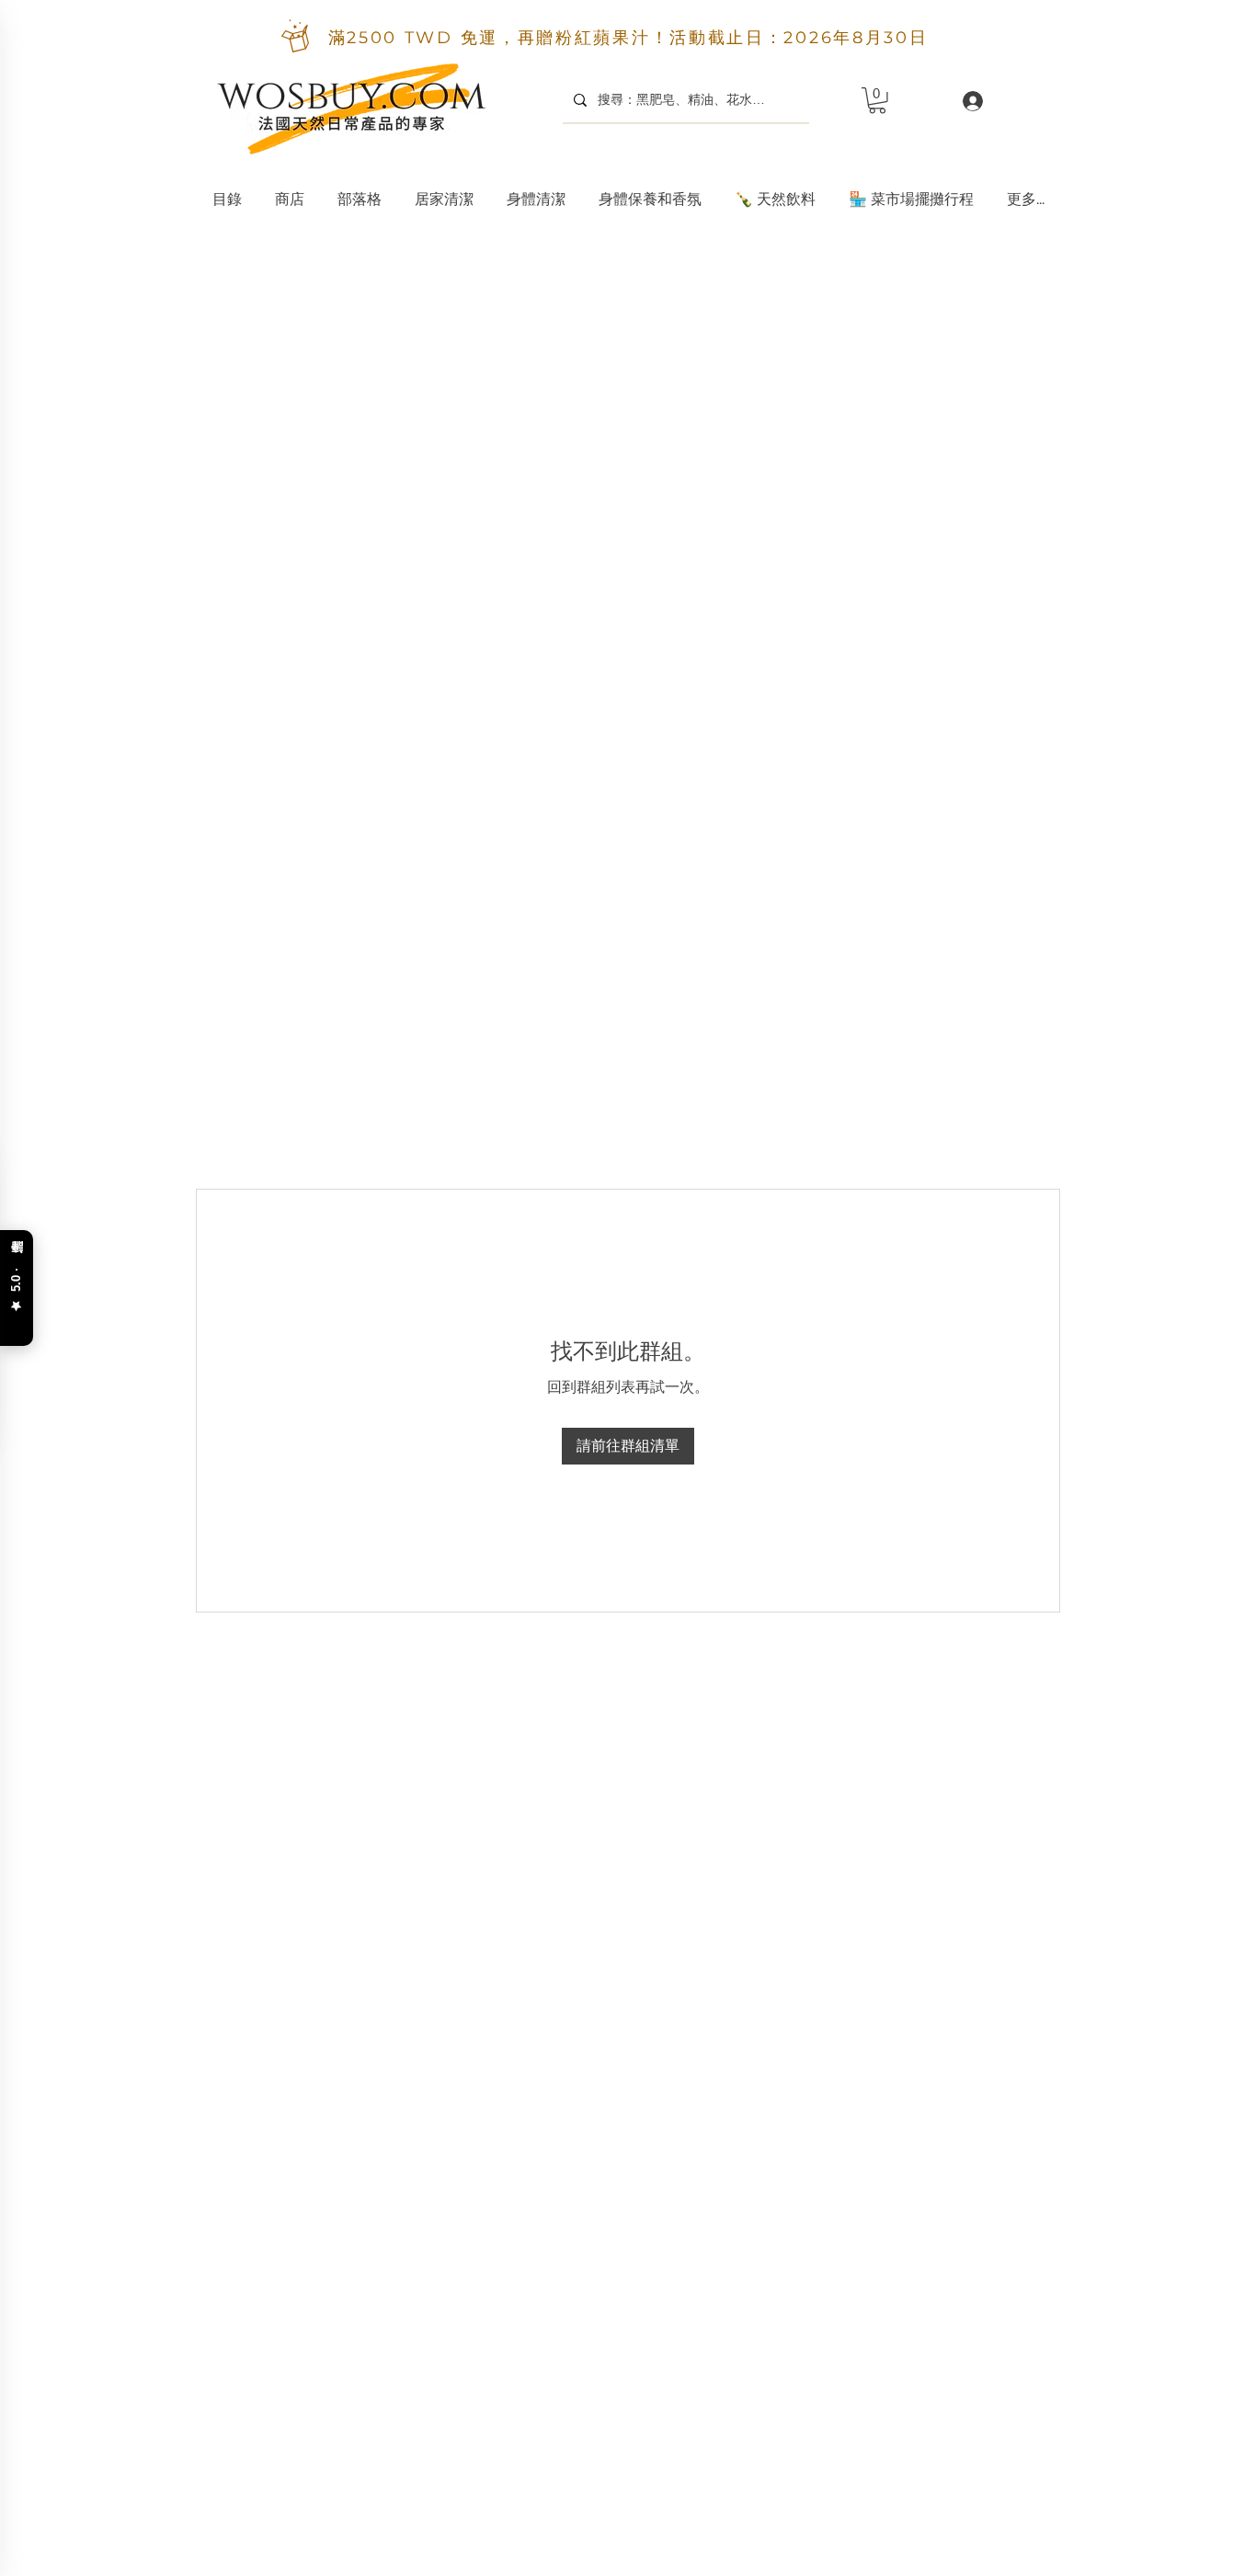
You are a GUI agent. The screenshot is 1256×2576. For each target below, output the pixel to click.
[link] (877, 101)
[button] (444, 191)
